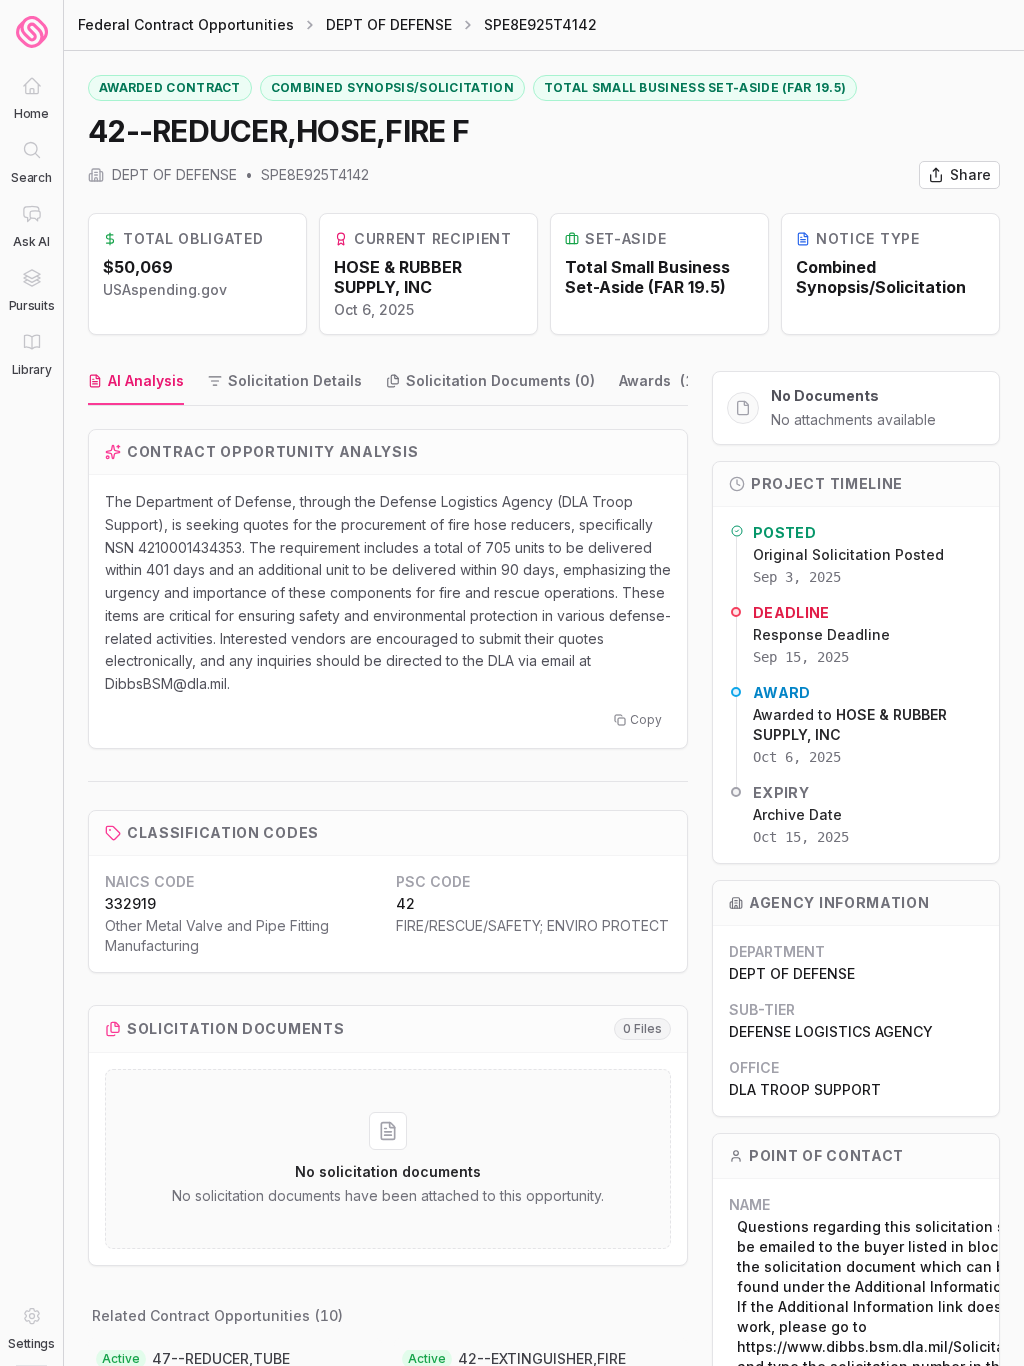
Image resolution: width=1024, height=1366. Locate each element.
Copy (646, 719)
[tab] (136, 382)
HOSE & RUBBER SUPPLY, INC (398, 277)
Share (970, 174)
